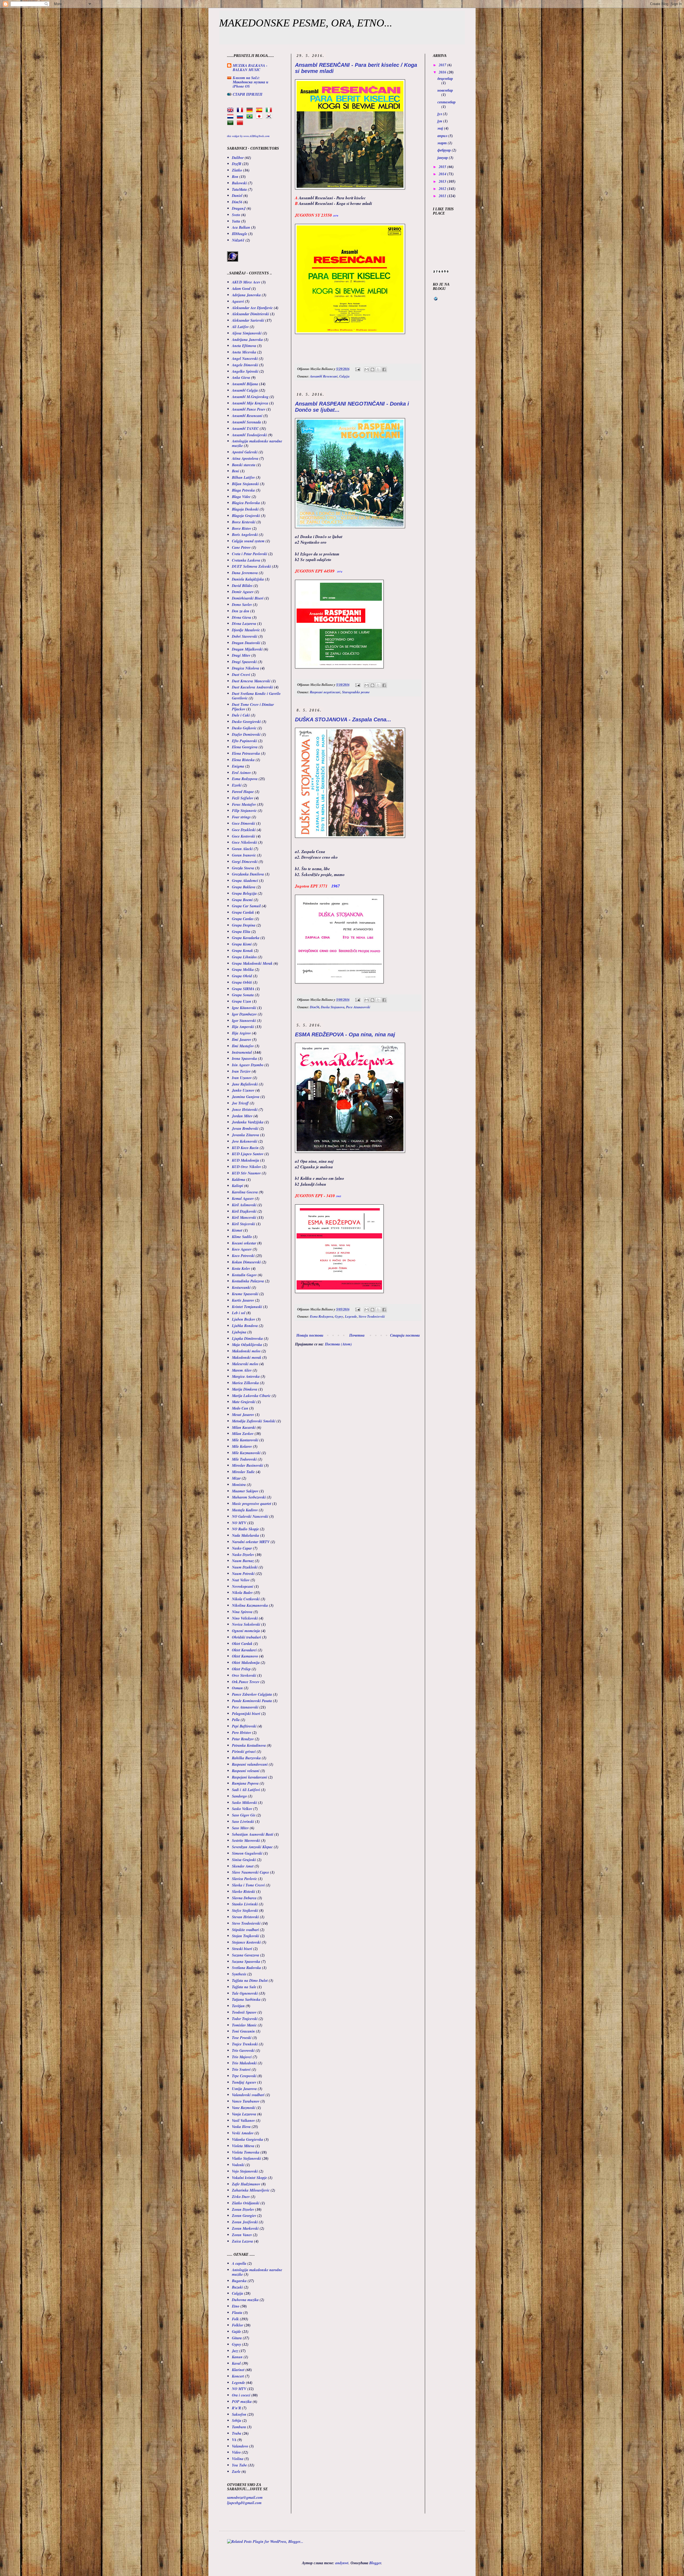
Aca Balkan (241, 227)
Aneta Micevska (244, 352)
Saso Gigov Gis (244, 1815)
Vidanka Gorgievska (248, 2139)
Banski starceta (244, 465)
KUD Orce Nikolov (246, 1167)
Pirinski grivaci (244, 1752)
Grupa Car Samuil (246, 906)
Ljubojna (239, 1332)
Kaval (236, 2363)
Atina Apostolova (245, 458)
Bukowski (239, 183)
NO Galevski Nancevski (250, 1516)
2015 (443, 167)
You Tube (239, 2465)
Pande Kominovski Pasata (252, 1701)
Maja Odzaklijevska (247, 1345)
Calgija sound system (248, 541)
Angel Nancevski (245, 359)
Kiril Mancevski (244, 1217)
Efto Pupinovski (244, 741)
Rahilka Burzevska (246, 1758)
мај (441, 128)
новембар (445, 90)
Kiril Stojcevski (244, 1224)
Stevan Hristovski (245, 1917)
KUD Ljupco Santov (248, 1154)
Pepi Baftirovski (244, 1726)
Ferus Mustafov (244, 804)
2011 (443, 196)
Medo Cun (240, 1408)
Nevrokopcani (243, 1586)
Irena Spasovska (244, 1059)
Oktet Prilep (241, 1669)
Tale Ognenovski (245, 1993)
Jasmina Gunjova (246, 1097)
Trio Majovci (242, 2057)
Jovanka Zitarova (246, 1135)
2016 (443, 72)
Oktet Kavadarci (244, 1650)
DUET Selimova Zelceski (251, 566)
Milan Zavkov (243, 1434)
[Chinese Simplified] (241, 123)
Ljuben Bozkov (244, 1319)
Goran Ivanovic (244, 855)
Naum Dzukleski (245, 1567)
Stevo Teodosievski (372, 1316)
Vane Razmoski (244, 2108)
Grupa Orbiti (242, 982)
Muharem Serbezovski (249, 1497)
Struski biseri (242, 1949)
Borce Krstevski (244, 522)
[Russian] (241, 116)
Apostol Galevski (245, 452)
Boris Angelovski (245, 535)
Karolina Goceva (245, 1192)
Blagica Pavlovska (246, 503)
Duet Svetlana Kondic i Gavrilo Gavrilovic (256, 696)
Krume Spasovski (245, 1294)
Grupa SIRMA (243, 989)
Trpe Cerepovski (244, 2076)
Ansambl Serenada (246, 422)
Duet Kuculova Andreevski (252, 687)
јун (440, 121)
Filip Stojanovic (244, 811)
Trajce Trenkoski (245, 2044)
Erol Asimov (241, 773)
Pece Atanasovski (358, 1007)
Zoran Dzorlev (243, 2209)
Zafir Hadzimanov (246, 2184)
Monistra (239, 1485)
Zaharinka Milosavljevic (251, 2190)
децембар (445, 79)
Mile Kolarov (242, 1446)
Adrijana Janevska (246, 295)
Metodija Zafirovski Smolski (254, 1421)
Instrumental (242, 1052)
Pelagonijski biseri (246, 1714)
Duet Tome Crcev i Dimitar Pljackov (253, 707)
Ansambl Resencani (324, 376)
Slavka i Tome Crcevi (248, 1885)
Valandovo (240, 2446)
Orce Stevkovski (244, 1675)
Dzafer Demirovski (246, 734)
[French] (241, 110)
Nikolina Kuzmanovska (250, 1605)
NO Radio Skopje (245, 1529)
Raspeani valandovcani (250, 1764)
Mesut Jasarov (243, 1415)
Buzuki (237, 2287)
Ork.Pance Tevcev (246, 1682)
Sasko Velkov (242, 1809)
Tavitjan (238, 2006)
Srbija (237, 2421)
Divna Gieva (242, 617)
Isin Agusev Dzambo (248, 1065)
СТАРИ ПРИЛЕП (248, 94)
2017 (443, 65)
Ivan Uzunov (242, 1078)
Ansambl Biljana (245, 384)
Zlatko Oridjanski (246, 2203)
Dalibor (238, 158)
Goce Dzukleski (244, 830)
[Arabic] (231, 123)
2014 (443, 174)
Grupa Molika (243, 970)
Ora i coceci (241, 2395)
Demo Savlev (242, 605)
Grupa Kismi (242, 944)
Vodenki (238, 2165)
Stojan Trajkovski (246, 1936)
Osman (237, 1688)
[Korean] (270, 116)
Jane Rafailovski (245, 1084)
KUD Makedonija (246, 1160)
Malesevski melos (245, 1364)
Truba (237, 2433)
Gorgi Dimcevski (245, 862)
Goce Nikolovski (244, 842)
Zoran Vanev (242, 2235)
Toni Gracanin (243, 2031)
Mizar (236, 1478)
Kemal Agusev (243, 1198)
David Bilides (242, 586)
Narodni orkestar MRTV (251, 1542)
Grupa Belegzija (244, 893)
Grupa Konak (242, 951)
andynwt (342, 2563)
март (443, 143)
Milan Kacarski (244, 1427)
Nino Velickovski (245, 1618)
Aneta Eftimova (244, 346)
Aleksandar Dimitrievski (250, 314)
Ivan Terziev (241, 1071)
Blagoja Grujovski (246, 516)
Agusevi (238, 301)
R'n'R (236, 2408)
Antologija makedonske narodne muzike (257, 443)
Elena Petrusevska (246, 753)
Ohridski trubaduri (246, 1637)
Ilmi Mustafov (243, 1046)
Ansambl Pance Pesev (249, 409)
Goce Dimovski (244, 823)
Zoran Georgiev (244, 2216)
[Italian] (270, 110)
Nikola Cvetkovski (246, 1599)
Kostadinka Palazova (248, 1281)
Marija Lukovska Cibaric (251, 1396)
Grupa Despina (244, 925)
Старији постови (405, 1335)
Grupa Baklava (244, 887)
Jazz (235, 2351)
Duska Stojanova (333, 1007)
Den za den (241, 611)
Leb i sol (239, 1313)
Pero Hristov (242, 1733)
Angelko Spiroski (245, 371)
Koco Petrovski (243, 1256)
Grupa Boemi (242, 900)
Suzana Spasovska (246, 1962)
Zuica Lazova (242, 2241)
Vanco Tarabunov (246, 2101)
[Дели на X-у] (378, 369)
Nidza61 (238, 240)
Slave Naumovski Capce (250, 1872)
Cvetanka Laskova (246, 560)
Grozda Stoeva (243, 868)
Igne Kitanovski (244, 1008)
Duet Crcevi (241, 675)
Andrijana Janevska (247, 340)
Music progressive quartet (252, 1504)
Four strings (241, 817)
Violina (238, 2459)
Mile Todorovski (244, 1459)
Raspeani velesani (246, 1771)
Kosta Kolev (241, 1268)
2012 (443, 189)
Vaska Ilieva (241, 2127)
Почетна (357, 1335)
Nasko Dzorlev (243, 1555)
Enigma (238, 766)
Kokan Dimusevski (246, 1262)
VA (234, 2440)
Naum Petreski (243, 1574)
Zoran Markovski (245, 2228)
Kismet (237, 1230)
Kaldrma (239, 1180)
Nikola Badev (242, 1593)
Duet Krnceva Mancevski (251, 681)
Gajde (236, 2332)
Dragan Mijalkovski (247, 649)
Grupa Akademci (245, 881)
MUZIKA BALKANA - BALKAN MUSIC (250, 68)
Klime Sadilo (242, 1237)
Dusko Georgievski (246, 722)
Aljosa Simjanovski (247, 333)
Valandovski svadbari (248, 2095)
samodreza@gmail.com (245, 2497)
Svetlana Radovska (246, 1968)
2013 (443, 181)
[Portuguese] (251, 116)
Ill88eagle (240, 234)
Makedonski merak (247, 1357)
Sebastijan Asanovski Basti (253, 1834)
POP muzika (242, 2402)
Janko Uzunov (243, 1090)
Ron (235, 177)
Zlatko (237, 170)
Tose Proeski (242, 2038)
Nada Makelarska (246, 1535)
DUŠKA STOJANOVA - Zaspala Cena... (343, 719)
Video (236, 2452)
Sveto (236, 215)
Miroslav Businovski (248, 1465)
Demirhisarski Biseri (248, 598)
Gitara (237, 2338)
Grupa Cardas (243, 919)
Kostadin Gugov (244, 1275)
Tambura (239, 2427)
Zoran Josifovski (245, 2222)
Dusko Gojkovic (244, 728)
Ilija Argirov (241, 1033)
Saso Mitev (240, 1828)
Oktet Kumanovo (245, 1656)
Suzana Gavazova (246, 1955)
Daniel (237, 196)
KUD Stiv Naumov (246, 1173)
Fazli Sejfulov (243, 798)
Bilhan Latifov (243, 477)
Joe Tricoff (240, 1103)
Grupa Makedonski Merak (252, 963)
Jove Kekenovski (245, 1141)
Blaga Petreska (243, 490)
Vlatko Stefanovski (246, 2158)
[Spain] (260, 110)
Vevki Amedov (243, 2133)
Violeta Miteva (243, 2146)
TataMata (239, 189)
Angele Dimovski (245, 365)
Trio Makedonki (244, 2063)
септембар (446, 102)
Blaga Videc (241, 497)
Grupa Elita (241, 932)
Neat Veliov (241, 1580)
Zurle (236, 2472)
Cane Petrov (241, 547)
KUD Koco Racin (245, 1148)
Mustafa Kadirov (245, 1510)
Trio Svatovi (241, 2069)
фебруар (445, 150)
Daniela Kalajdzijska (248, 579)
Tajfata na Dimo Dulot (250, 1980)
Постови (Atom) (338, 1344)
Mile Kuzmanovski (246, 1453)
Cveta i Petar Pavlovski (250, 554)
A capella (239, 2263)
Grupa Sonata (243, 995)
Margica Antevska (246, 1376)
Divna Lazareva (244, 624)
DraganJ (239, 208)
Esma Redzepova (322, 1316)
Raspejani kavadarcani (250, 1777)
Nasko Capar (242, 1548)
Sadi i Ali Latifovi (246, 1790)
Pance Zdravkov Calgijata (252, 1694)
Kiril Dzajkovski (244, 1211)
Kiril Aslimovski (244, 1205)
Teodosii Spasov (244, 2012)
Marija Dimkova (245, 1389)
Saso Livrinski (243, 1822)
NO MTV (239, 1523)
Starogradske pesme (356, 692)
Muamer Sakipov (245, 1491)
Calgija (344, 376)
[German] (251, 110)
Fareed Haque (243, 792)
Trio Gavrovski (243, 2050)
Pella (236, 1720)
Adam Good (241, 289)
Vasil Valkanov (243, 2120)
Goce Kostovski (244, 836)
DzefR (237, 164)
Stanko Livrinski (245, 1904)
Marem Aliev (242, 1370)
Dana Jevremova (245, 573)
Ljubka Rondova (245, 1326)
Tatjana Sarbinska (246, 1999)
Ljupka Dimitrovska (247, 1338)
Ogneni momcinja (246, 1631)
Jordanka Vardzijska (248, 1122)
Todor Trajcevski (245, 2019)
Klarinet (238, 2370)
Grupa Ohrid (242, 976)
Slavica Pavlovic (244, 1879)
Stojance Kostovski (246, 1942)
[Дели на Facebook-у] (384, 369)
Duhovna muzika (245, 2300)
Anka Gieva (241, 378)
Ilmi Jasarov (242, 1040)
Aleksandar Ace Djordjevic (252, 308)
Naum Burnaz (243, 1561)
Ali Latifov (240, 327)
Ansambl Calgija (245, 390)
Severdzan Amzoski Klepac (252, 1847)
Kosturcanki (241, 1287)
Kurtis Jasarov (243, 1300)
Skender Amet (243, 1866)
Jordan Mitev (242, 1116)
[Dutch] (231, 116)
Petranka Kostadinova (249, 1745)
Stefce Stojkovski (245, 1910)
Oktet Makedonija (246, 1663)
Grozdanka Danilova (248, 874)
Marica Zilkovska (245, 1383)
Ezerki (237, 785)
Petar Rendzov (243, 1739)
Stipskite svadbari (245, 1930)
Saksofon (239, 2414)
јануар (443, 158)
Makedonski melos (246, 1351)
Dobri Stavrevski (245, 636)
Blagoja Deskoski (245, 509)
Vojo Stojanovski (245, 2171)
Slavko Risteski (244, 1892)
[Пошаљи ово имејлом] (367, 369)
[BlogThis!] (372, 369)
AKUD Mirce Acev (246, 282)
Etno (236, 2306)
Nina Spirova (242, 1612)
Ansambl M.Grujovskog (250, 397)
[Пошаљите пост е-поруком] (357, 369)
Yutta (236, 221)
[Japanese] (260, 116)
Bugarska (239, 2281)
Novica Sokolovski (246, 1624)
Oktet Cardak (242, 1644)
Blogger (375, 2563)
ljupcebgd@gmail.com (244, 2503)
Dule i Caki (241, 715)
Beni (236, 471)
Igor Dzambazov (244, 1014)
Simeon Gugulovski (247, 1853)
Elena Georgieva (245, 747)
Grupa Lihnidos (244, 957)
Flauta (237, 2313)
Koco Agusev (242, 1249)
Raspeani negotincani (325, 692)
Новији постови (310, 1335)
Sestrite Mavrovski (246, 1840)
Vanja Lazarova (244, 2114)
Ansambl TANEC (245, 429)
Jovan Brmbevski (245, 1129)
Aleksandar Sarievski (248, 320)
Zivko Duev (241, 2197)
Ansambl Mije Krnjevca (250, 403)
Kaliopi (238, 1186)
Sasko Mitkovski (244, 1803)
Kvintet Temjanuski (247, 1307)
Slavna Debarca (244, 1898)
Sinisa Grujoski (244, 1860)
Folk (235, 2319)
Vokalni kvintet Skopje (249, 2178)
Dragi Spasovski (244, 662)
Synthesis (239, 1974)
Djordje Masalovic (246, 630)
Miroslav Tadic (243, 1472)
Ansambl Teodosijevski (249, 435)
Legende (351, 1316)
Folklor (238, 2325)
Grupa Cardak (243, 912)
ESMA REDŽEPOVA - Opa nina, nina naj (345, 1034)
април (443, 136)
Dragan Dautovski (246, 643)
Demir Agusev (243, 592)
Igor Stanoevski (244, 1021)
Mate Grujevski (244, 1402)
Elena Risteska (243, 760)
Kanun (237, 2357)
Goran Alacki (242, 849)
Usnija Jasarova (244, 2089)
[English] (231, 110)
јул (440, 114)
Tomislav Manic (244, 2025)
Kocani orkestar (244, 1243)
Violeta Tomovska (246, 2152)
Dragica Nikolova (246, 668)
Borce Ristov (242, 528)
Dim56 (315, 1007)
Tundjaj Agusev (244, 2082)
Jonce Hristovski (245, 1110)
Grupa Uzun (242, 1001)
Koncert (238, 2376)
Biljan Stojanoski (245, 484)
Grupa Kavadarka (246, 938)
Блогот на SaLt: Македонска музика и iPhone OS (250, 82)
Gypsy (339, 1316)
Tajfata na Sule (244, 1987)
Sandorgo (239, 1796)
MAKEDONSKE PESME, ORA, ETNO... (306, 23)
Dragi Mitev (241, 655)
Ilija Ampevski (243, 1027)
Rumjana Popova (245, 1783)
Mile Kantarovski (245, 1440)
